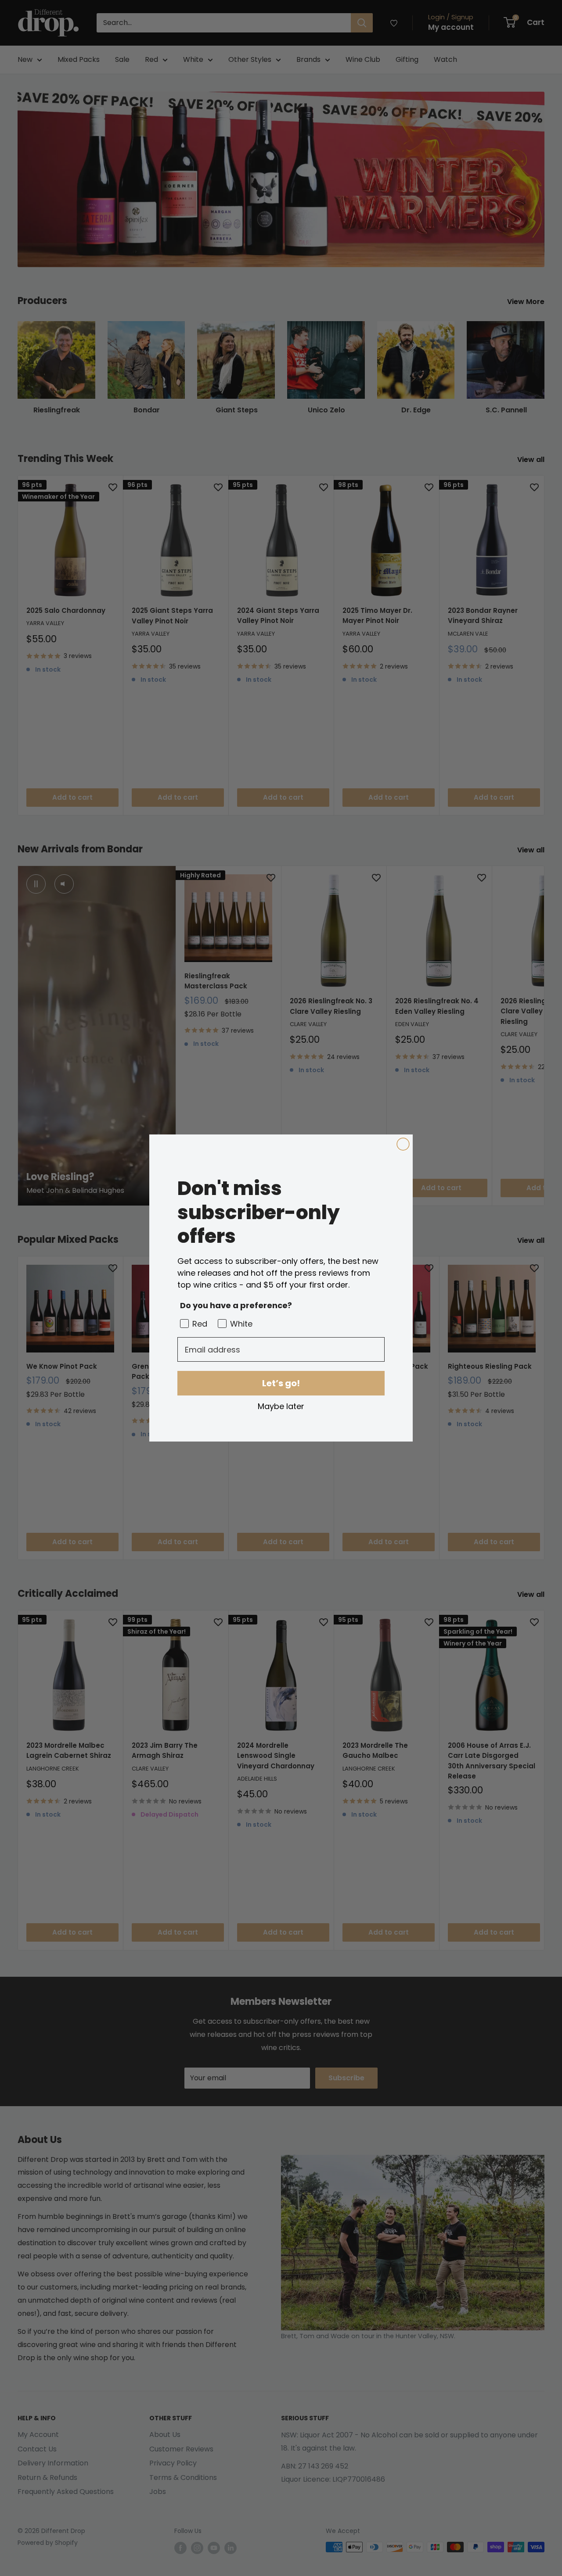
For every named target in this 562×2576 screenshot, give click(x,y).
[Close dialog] (403, 1144)
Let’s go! (281, 1383)
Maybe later (281, 1406)
